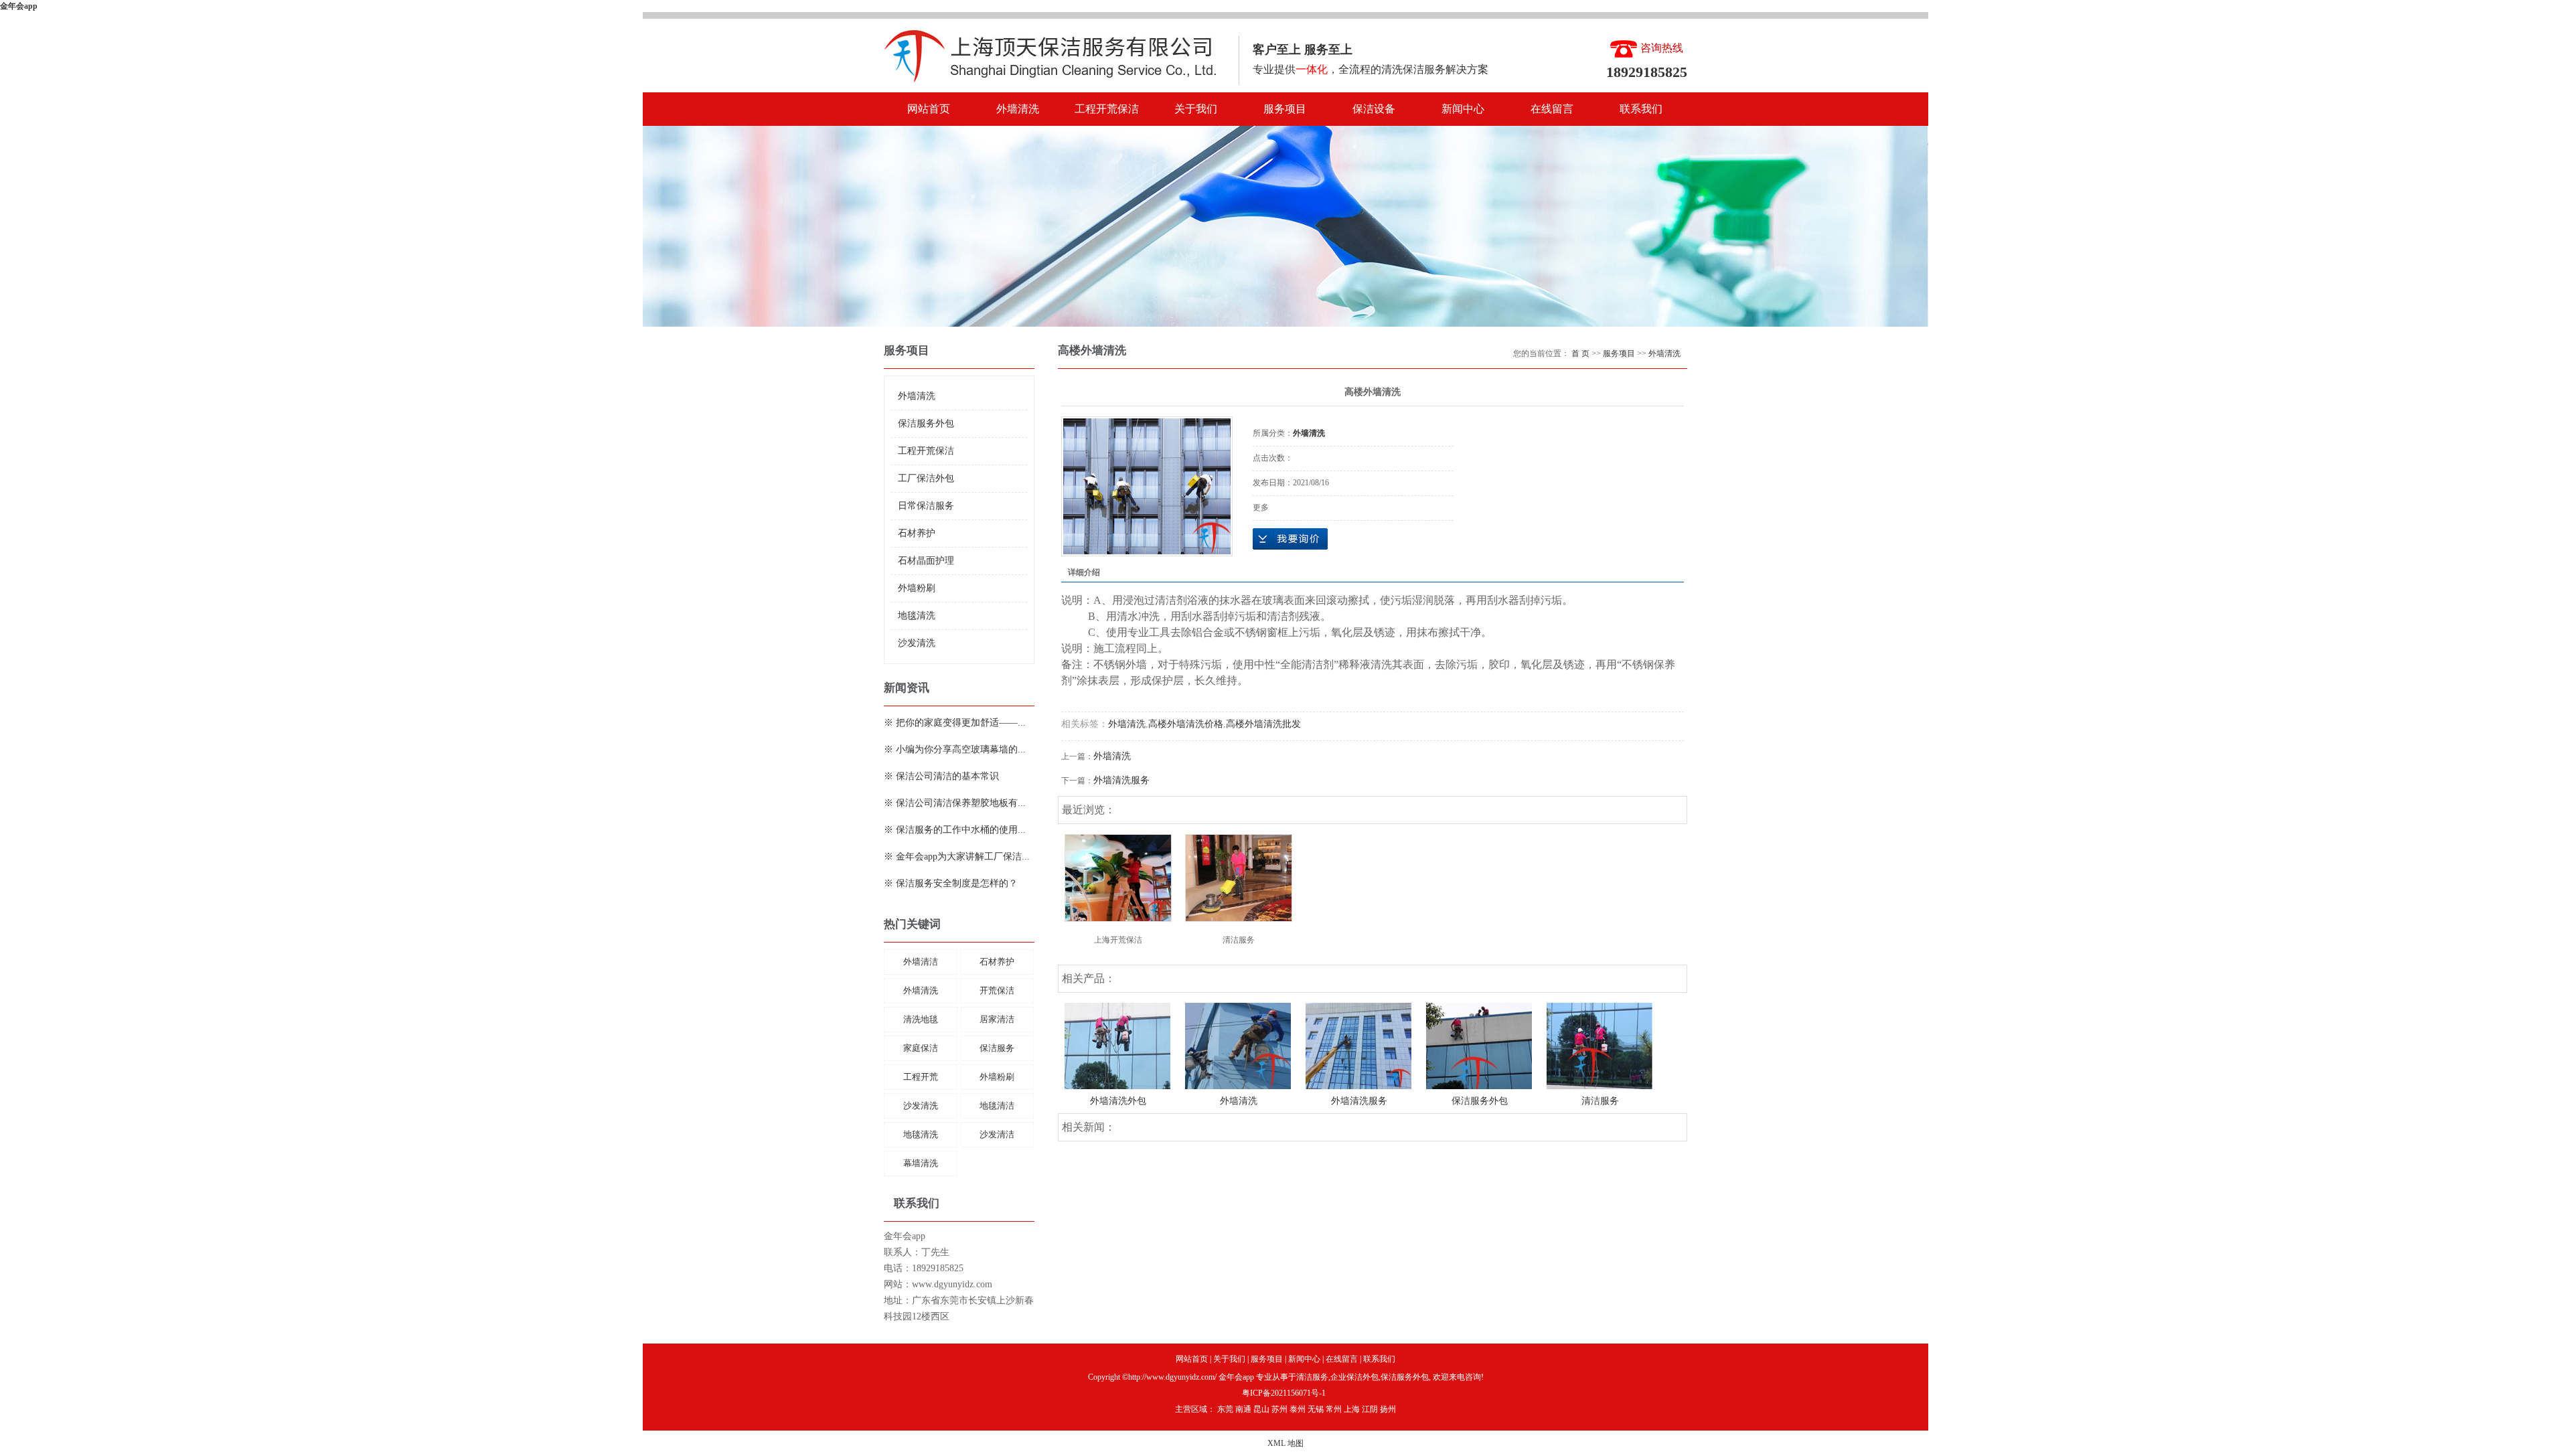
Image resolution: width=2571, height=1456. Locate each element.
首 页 (1580, 353)
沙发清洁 (997, 1134)
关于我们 (1196, 109)
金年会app (19, 6)
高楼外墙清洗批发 (1263, 724)
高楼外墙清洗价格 (1186, 724)
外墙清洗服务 (1121, 780)
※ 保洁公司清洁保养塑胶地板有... (955, 803)
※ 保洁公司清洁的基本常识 (941, 776)
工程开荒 (921, 1077)
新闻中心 (1463, 109)
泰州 (1298, 1409)
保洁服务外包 (926, 423)
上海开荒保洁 (1118, 940)
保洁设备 (1374, 109)
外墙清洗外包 (1118, 1101)
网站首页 (929, 109)
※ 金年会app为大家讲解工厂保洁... (957, 857)
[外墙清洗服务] (1358, 1045)
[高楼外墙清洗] (1147, 486)
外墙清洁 (921, 962)
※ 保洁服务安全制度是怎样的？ (951, 883)
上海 (1352, 1409)
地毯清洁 (997, 1106)
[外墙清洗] (1238, 1045)
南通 (1243, 1409)
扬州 (1388, 1409)
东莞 (1225, 1409)
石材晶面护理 (926, 561)
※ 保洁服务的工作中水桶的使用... (955, 830)
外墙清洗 (1018, 109)
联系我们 (1641, 109)
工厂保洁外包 (926, 478)
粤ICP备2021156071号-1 (1284, 1393)
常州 (1334, 1409)
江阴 (1370, 1409)
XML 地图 (1285, 1443)
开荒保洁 (997, 990)
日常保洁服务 (926, 506)
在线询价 (1290, 539)
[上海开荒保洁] (1118, 878)
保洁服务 (997, 1048)
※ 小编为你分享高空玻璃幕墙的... (955, 749)
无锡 (1316, 1409)
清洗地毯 (921, 1019)
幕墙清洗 (921, 1163)
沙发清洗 (917, 643)
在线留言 (1552, 109)
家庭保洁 (921, 1048)
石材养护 (917, 533)
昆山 (1261, 1409)
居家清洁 (997, 1019)
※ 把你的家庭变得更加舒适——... (955, 723)
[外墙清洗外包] (1117, 1045)
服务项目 (1285, 109)
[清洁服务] (1239, 878)
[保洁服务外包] (1479, 1045)
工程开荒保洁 (1107, 109)
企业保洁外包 (1354, 1377)
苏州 (1279, 1409)
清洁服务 (1239, 940)
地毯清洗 (917, 616)
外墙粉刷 (917, 588)
